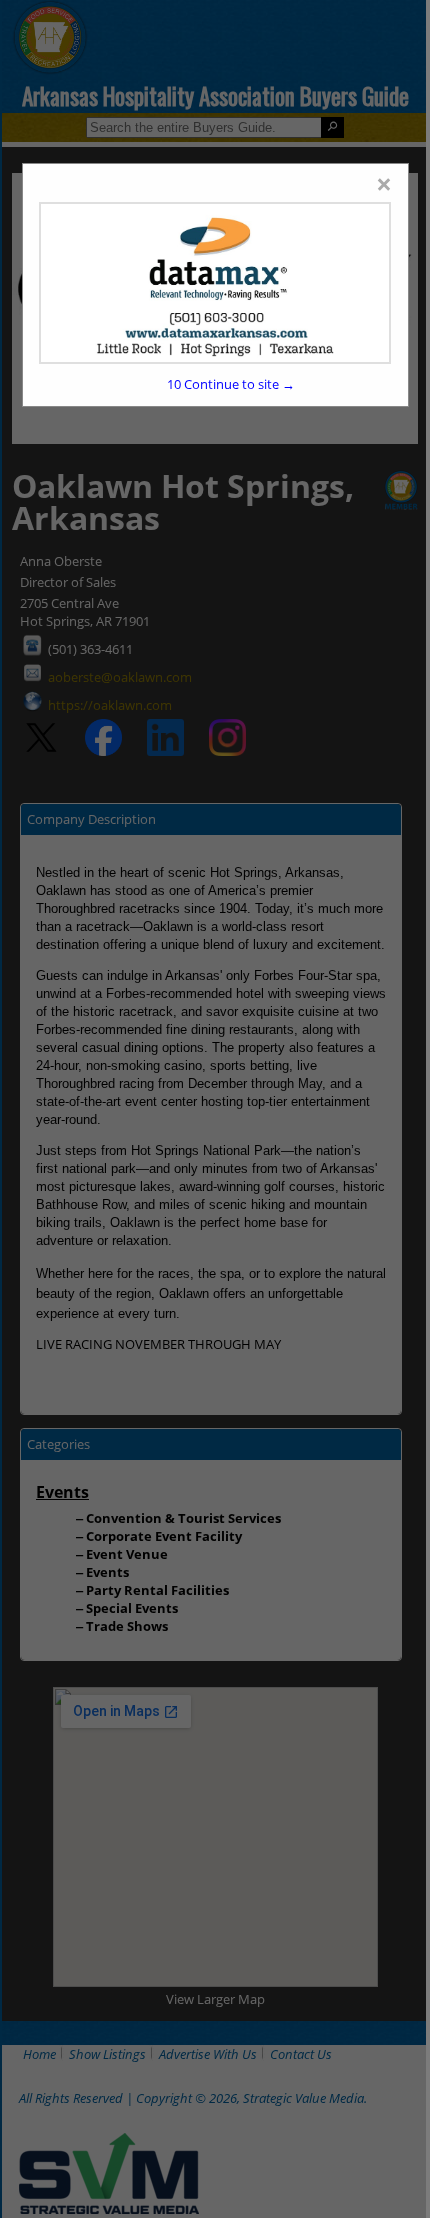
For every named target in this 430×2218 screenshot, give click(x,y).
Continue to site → (231, 384)
